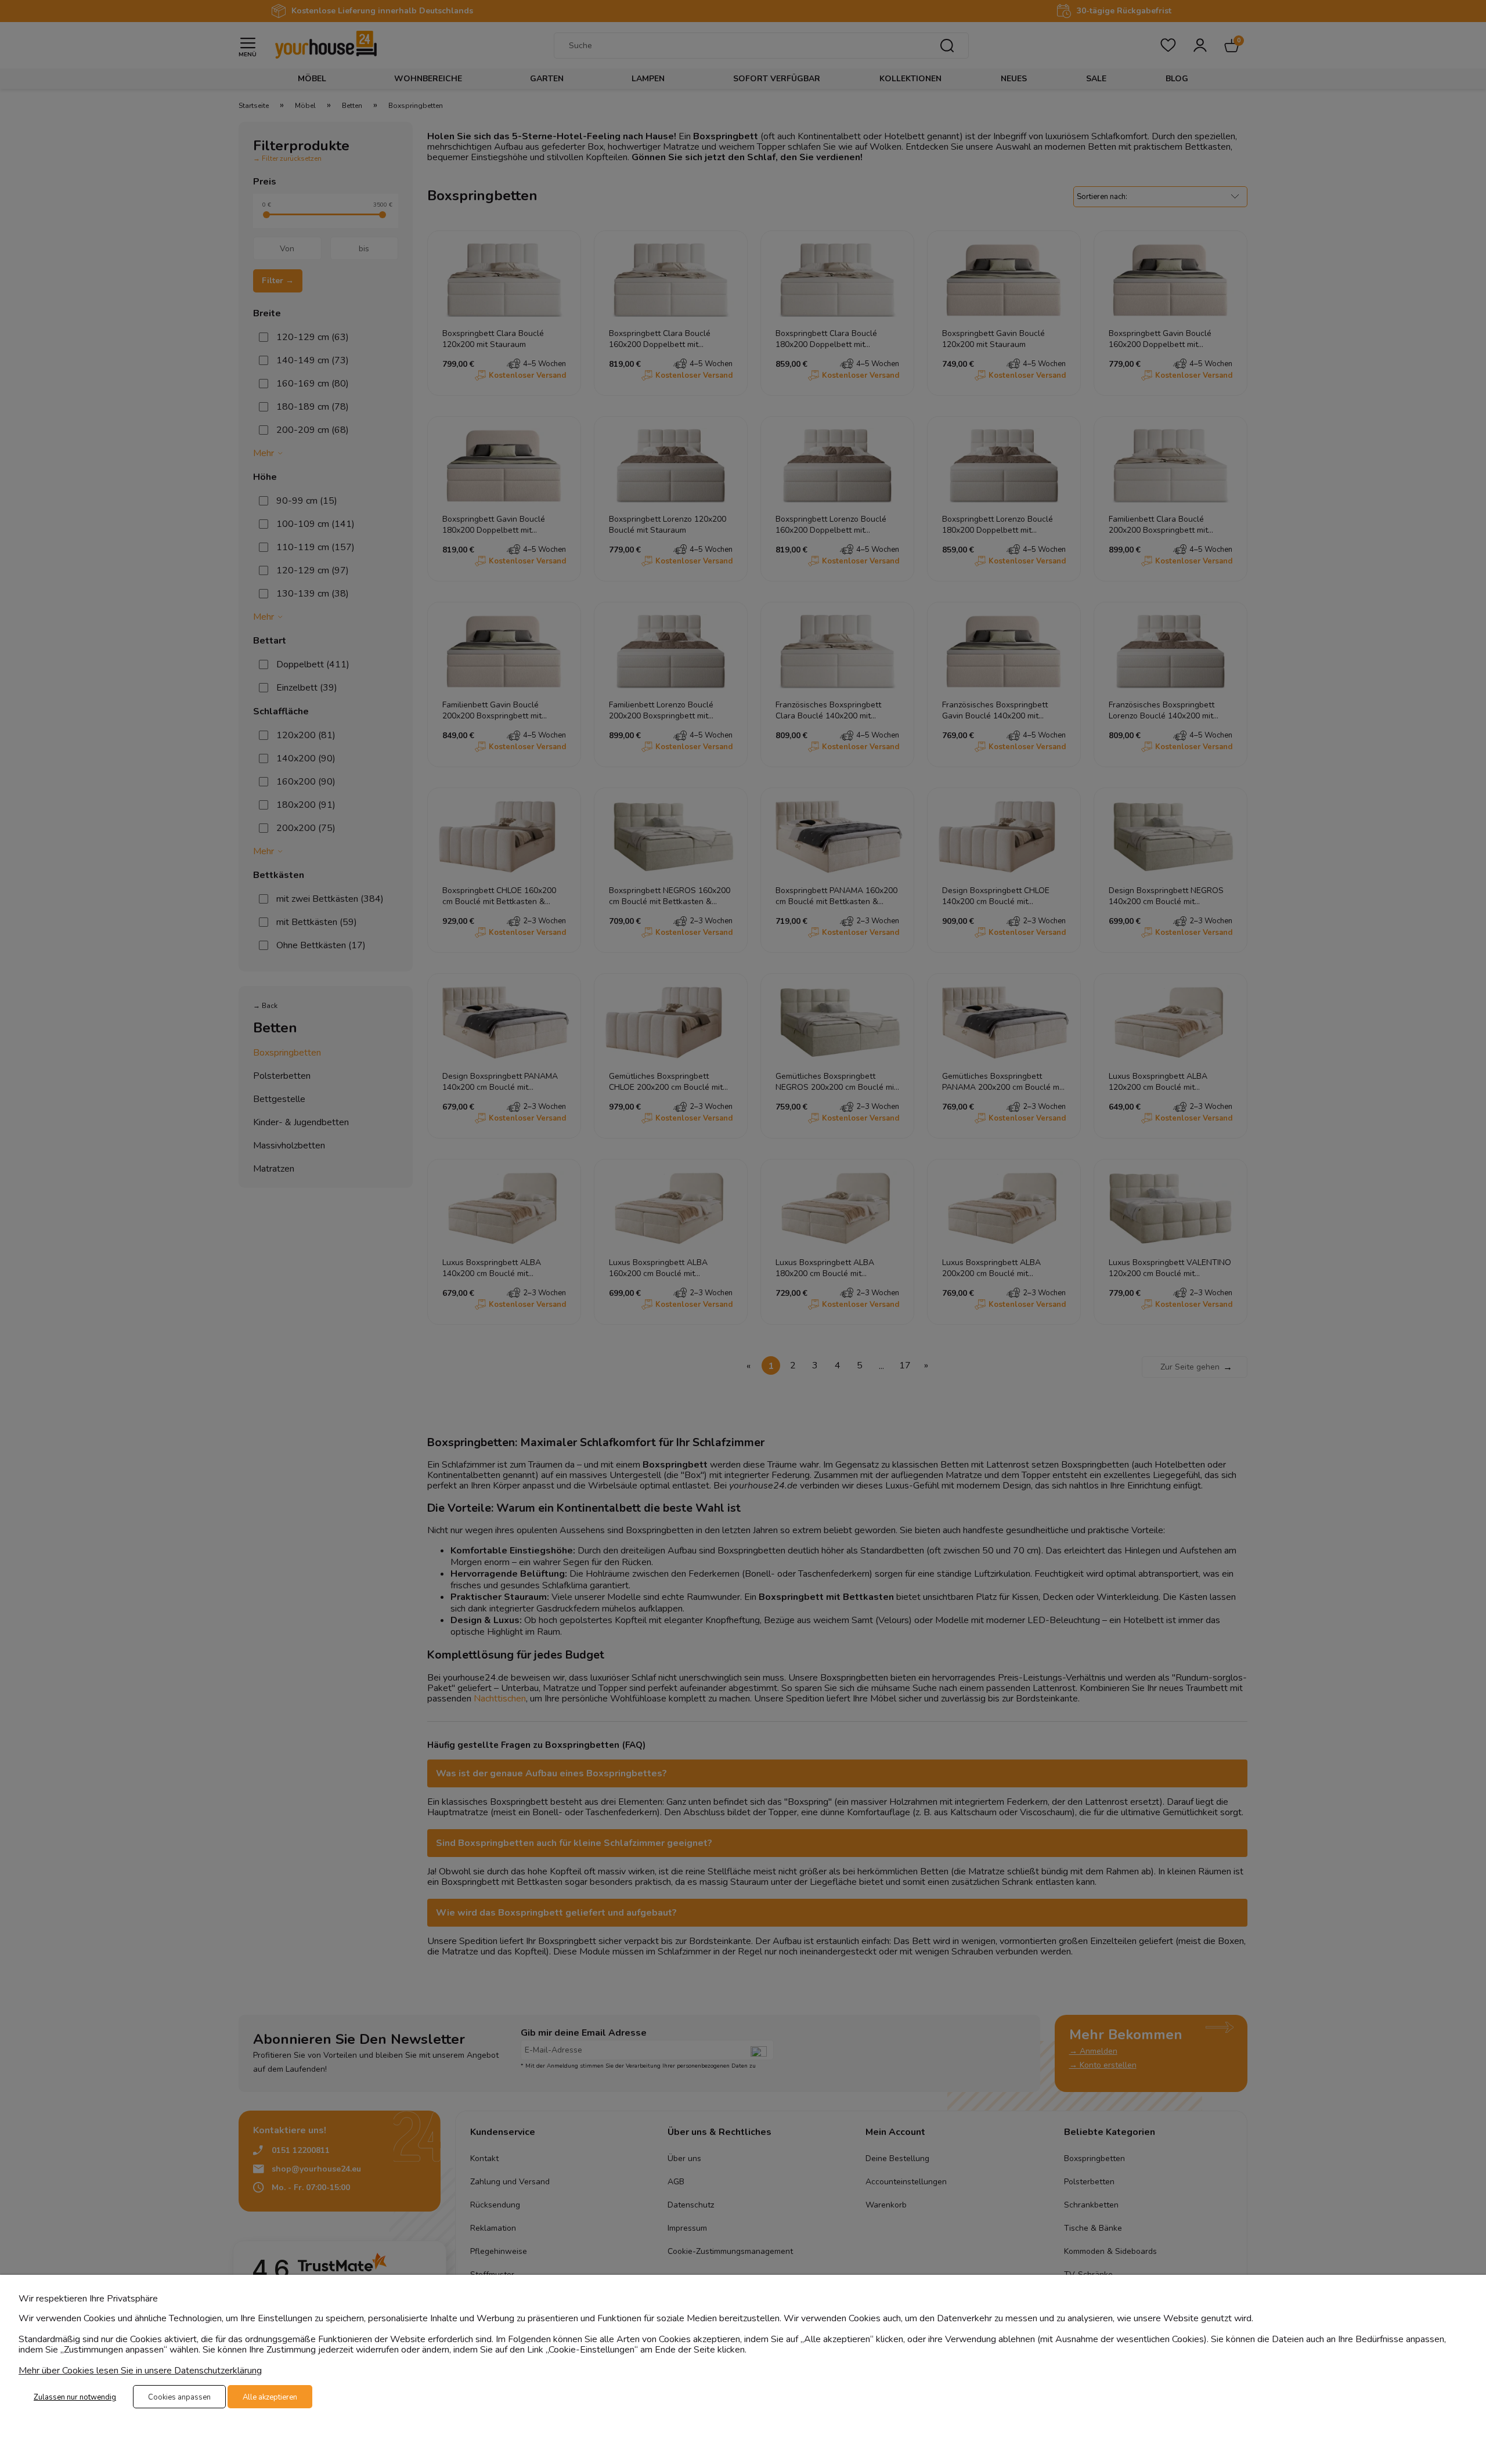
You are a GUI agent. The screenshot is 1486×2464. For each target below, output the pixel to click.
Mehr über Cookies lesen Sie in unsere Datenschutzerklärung (140, 2371)
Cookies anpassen (179, 2397)
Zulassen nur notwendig (75, 2397)
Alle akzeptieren (270, 2397)
